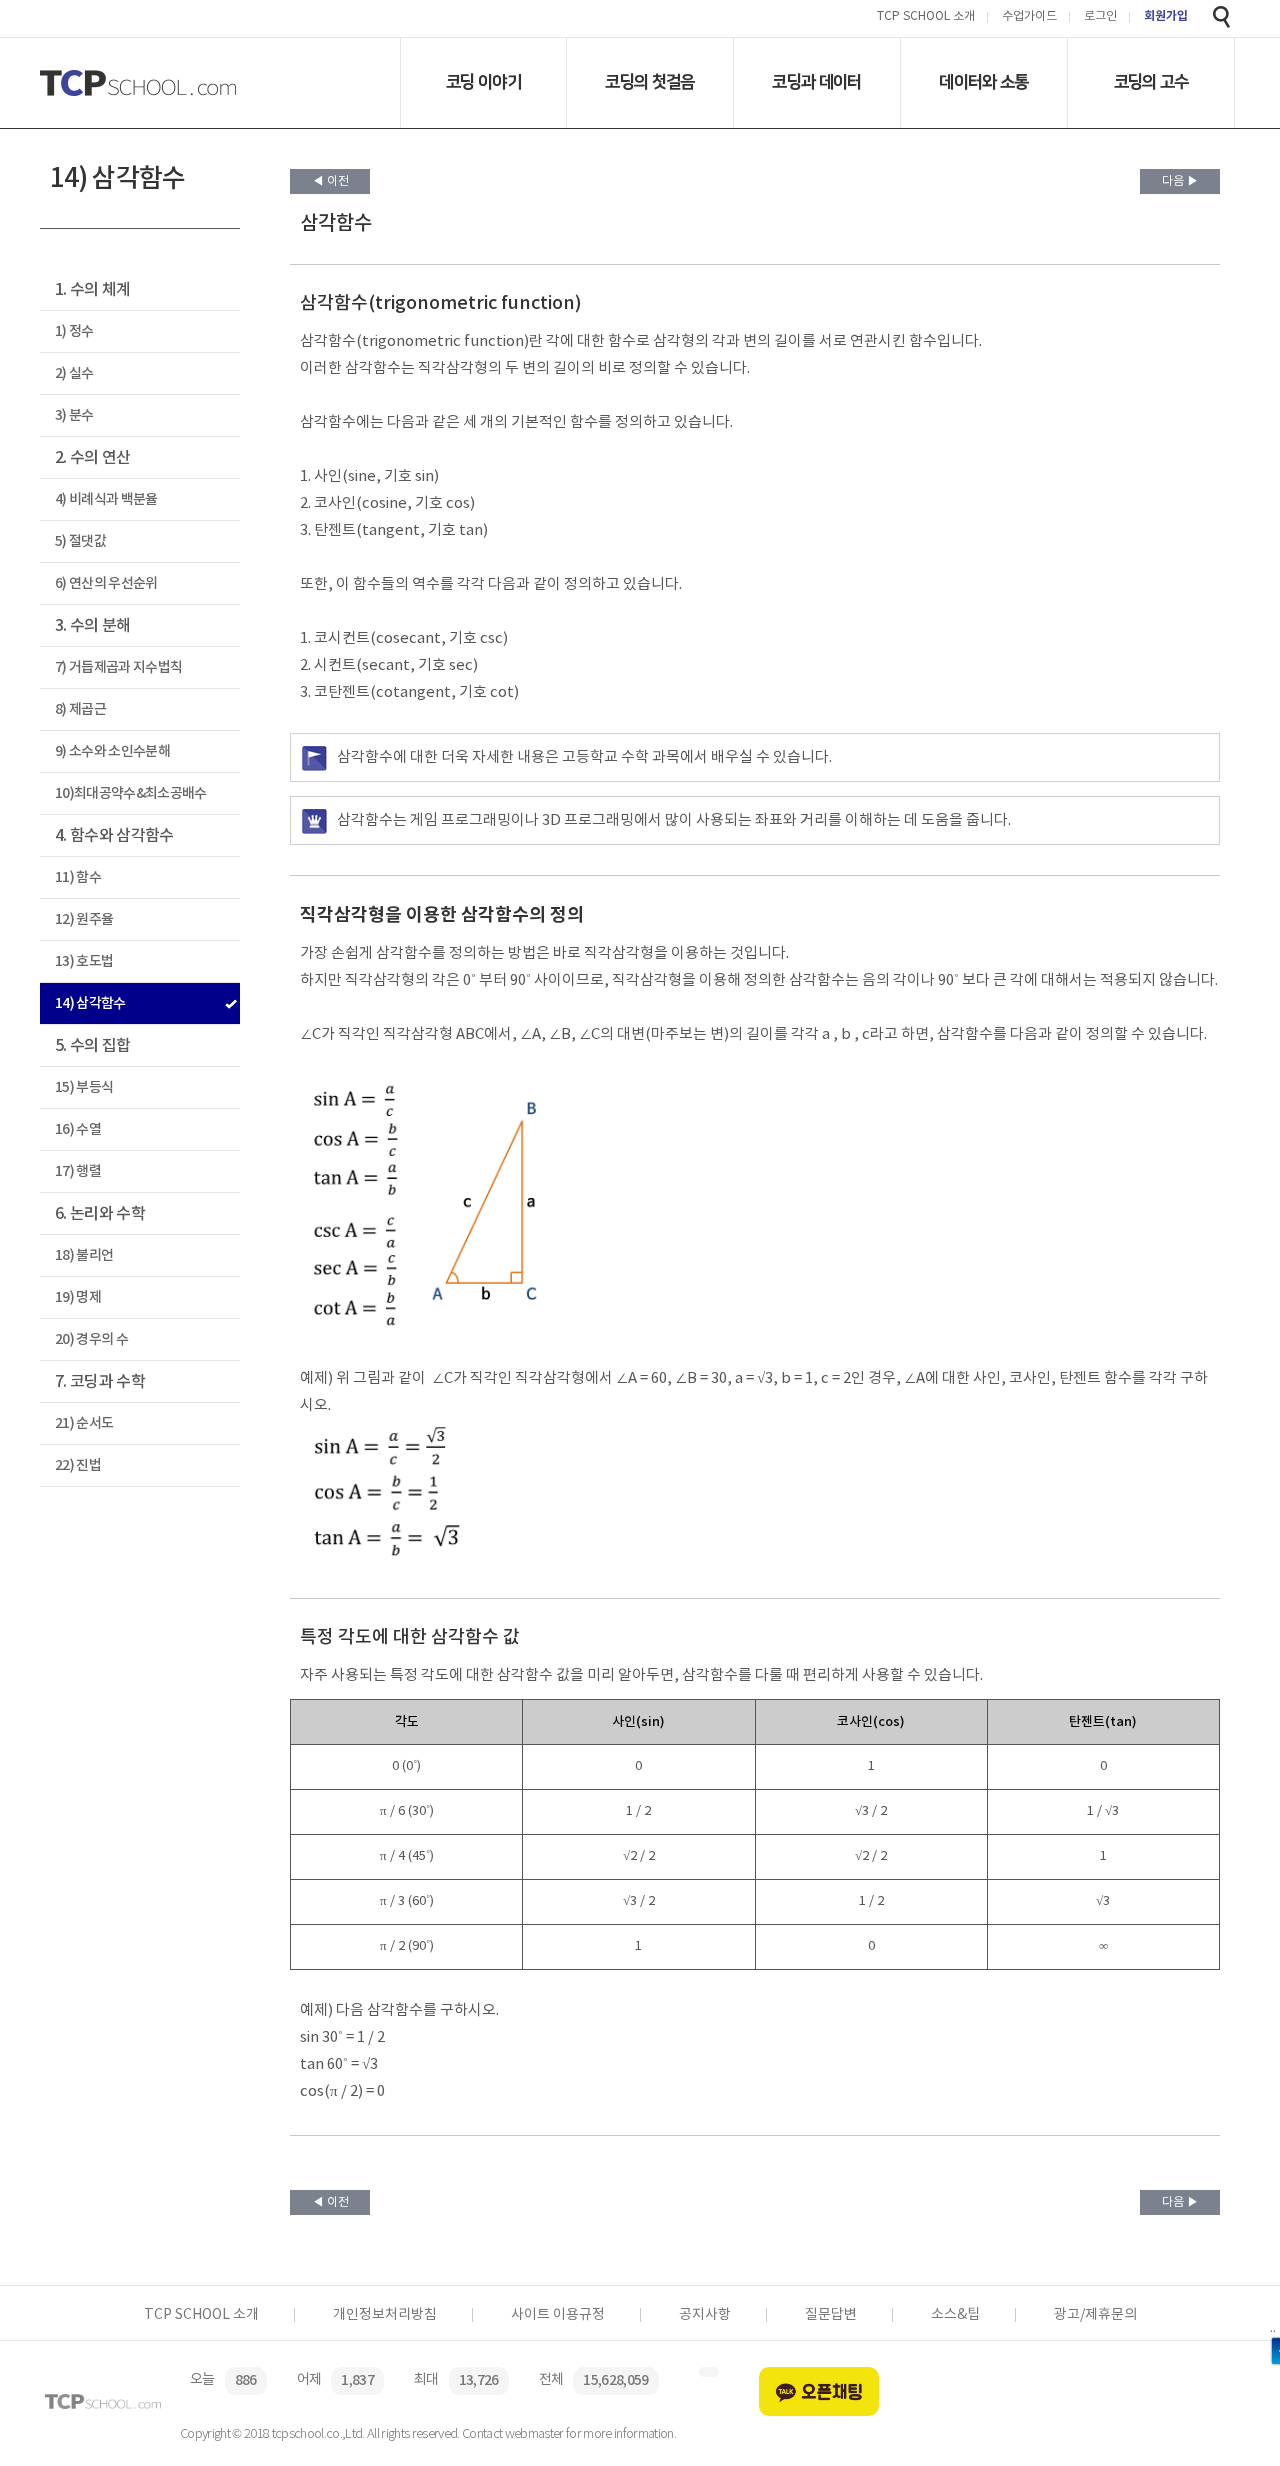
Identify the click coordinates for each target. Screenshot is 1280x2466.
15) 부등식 (84, 1087)
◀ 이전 (330, 181)
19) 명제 (78, 1297)
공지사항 (705, 2315)
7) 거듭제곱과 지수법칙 (118, 667)
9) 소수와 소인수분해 (112, 751)
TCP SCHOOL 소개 (926, 17)
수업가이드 (1029, 17)
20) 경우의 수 (91, 1339)
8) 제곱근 (80, 709)
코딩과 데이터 (816, 82)
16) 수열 (78, 1129)
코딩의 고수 (1151, 82)
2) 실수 (74, 373)
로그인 (1100, 17)
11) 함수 (78, 877)
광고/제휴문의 (1095, 2315)
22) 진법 (78, 1465)
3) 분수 (74, 415)
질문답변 (831, 2315)
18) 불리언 (84, 1255)
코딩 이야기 (483, 82)
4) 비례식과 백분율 (106, 499)
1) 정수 (74, 331)
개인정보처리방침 (385, 2315)
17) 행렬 (78, 1171)
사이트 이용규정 (558, 2315)
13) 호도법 (84, 961)
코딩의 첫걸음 (649, 82)
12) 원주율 (84, 919)
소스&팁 (955, 2315)
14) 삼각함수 (90, 1003)
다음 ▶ (1180, 181)
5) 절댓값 (80, 541)
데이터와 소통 (983, 82)
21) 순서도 (84, 1423)
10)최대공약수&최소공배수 (131, 793)
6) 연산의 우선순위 (106, 583)
